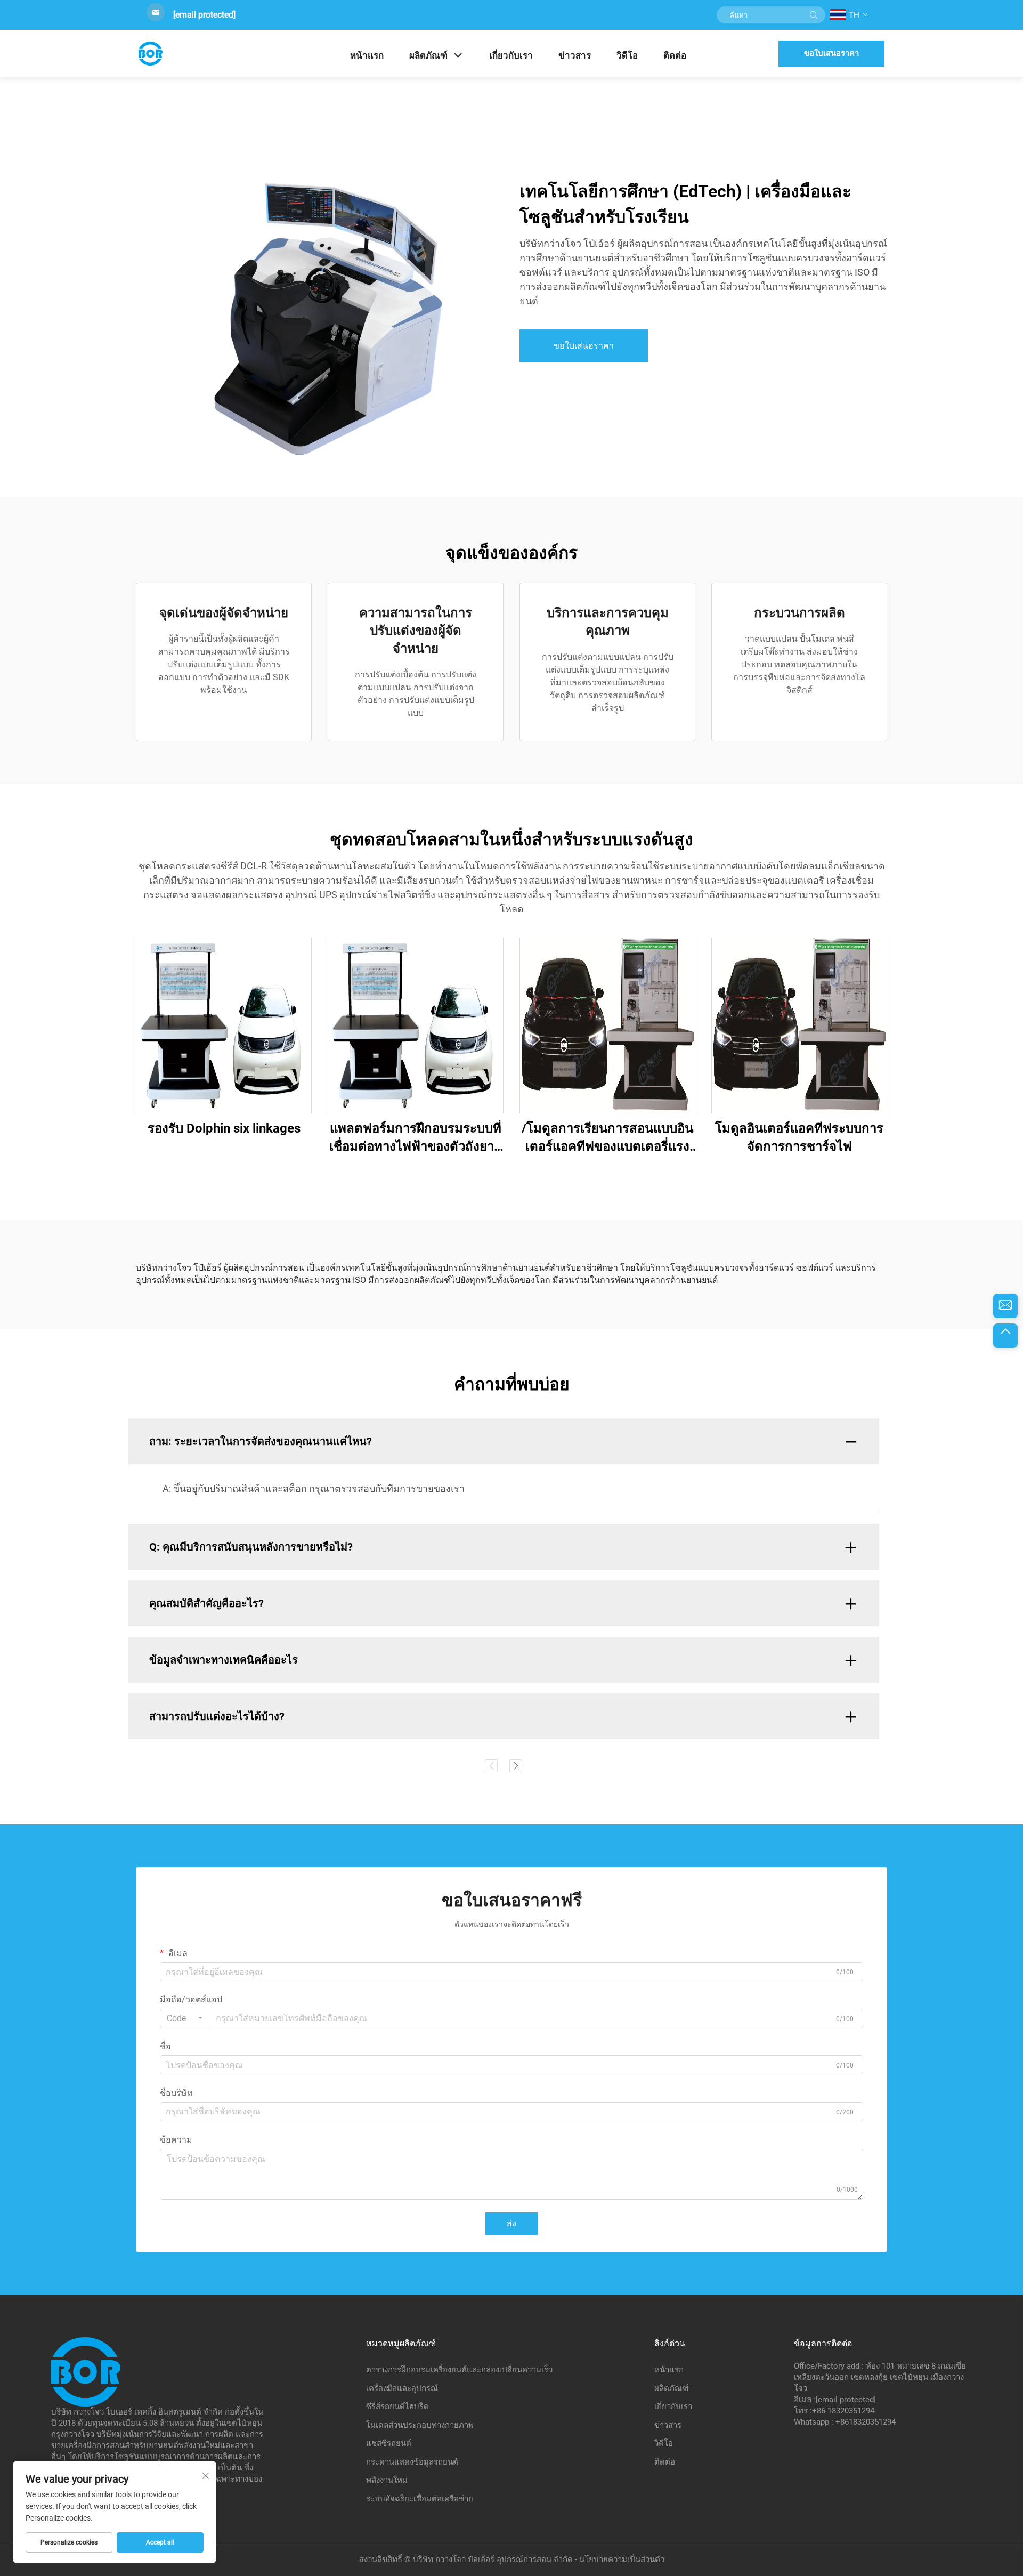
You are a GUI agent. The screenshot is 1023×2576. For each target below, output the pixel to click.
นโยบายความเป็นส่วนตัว (622, 2559)
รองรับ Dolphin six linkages (224, 1128)
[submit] (814, 15)
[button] (491, 1766)
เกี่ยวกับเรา (511, 55)
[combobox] (185, 2018)
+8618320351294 (866, 2422)
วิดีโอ (627, 55)
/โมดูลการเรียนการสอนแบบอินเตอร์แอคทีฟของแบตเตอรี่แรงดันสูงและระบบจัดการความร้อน (607, 1138)
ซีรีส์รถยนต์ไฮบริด (397, 2407)
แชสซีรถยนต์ (389, 2443)
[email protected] (204, 15)
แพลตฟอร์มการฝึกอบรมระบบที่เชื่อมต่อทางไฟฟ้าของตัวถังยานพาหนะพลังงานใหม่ (416, 1138)
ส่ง (511, 2223)
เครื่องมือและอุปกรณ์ (402, 2388)
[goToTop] (1005, 1336)
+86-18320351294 (843, 2411)
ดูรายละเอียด (224, 1025)
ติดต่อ (675, 55)
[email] (1005, 1306)
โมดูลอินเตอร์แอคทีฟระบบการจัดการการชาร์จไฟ (799, 1137)
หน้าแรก (367, 55)
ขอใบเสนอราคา (831, 53)
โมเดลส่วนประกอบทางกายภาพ (420, 2425)
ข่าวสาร (575, 55)
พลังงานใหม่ (387, 2480)
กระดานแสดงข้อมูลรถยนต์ (412, 2462)
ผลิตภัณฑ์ (428, 55)
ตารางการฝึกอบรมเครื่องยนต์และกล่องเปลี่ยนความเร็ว (459, 2370)
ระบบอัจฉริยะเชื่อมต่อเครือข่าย (420, 2499)
